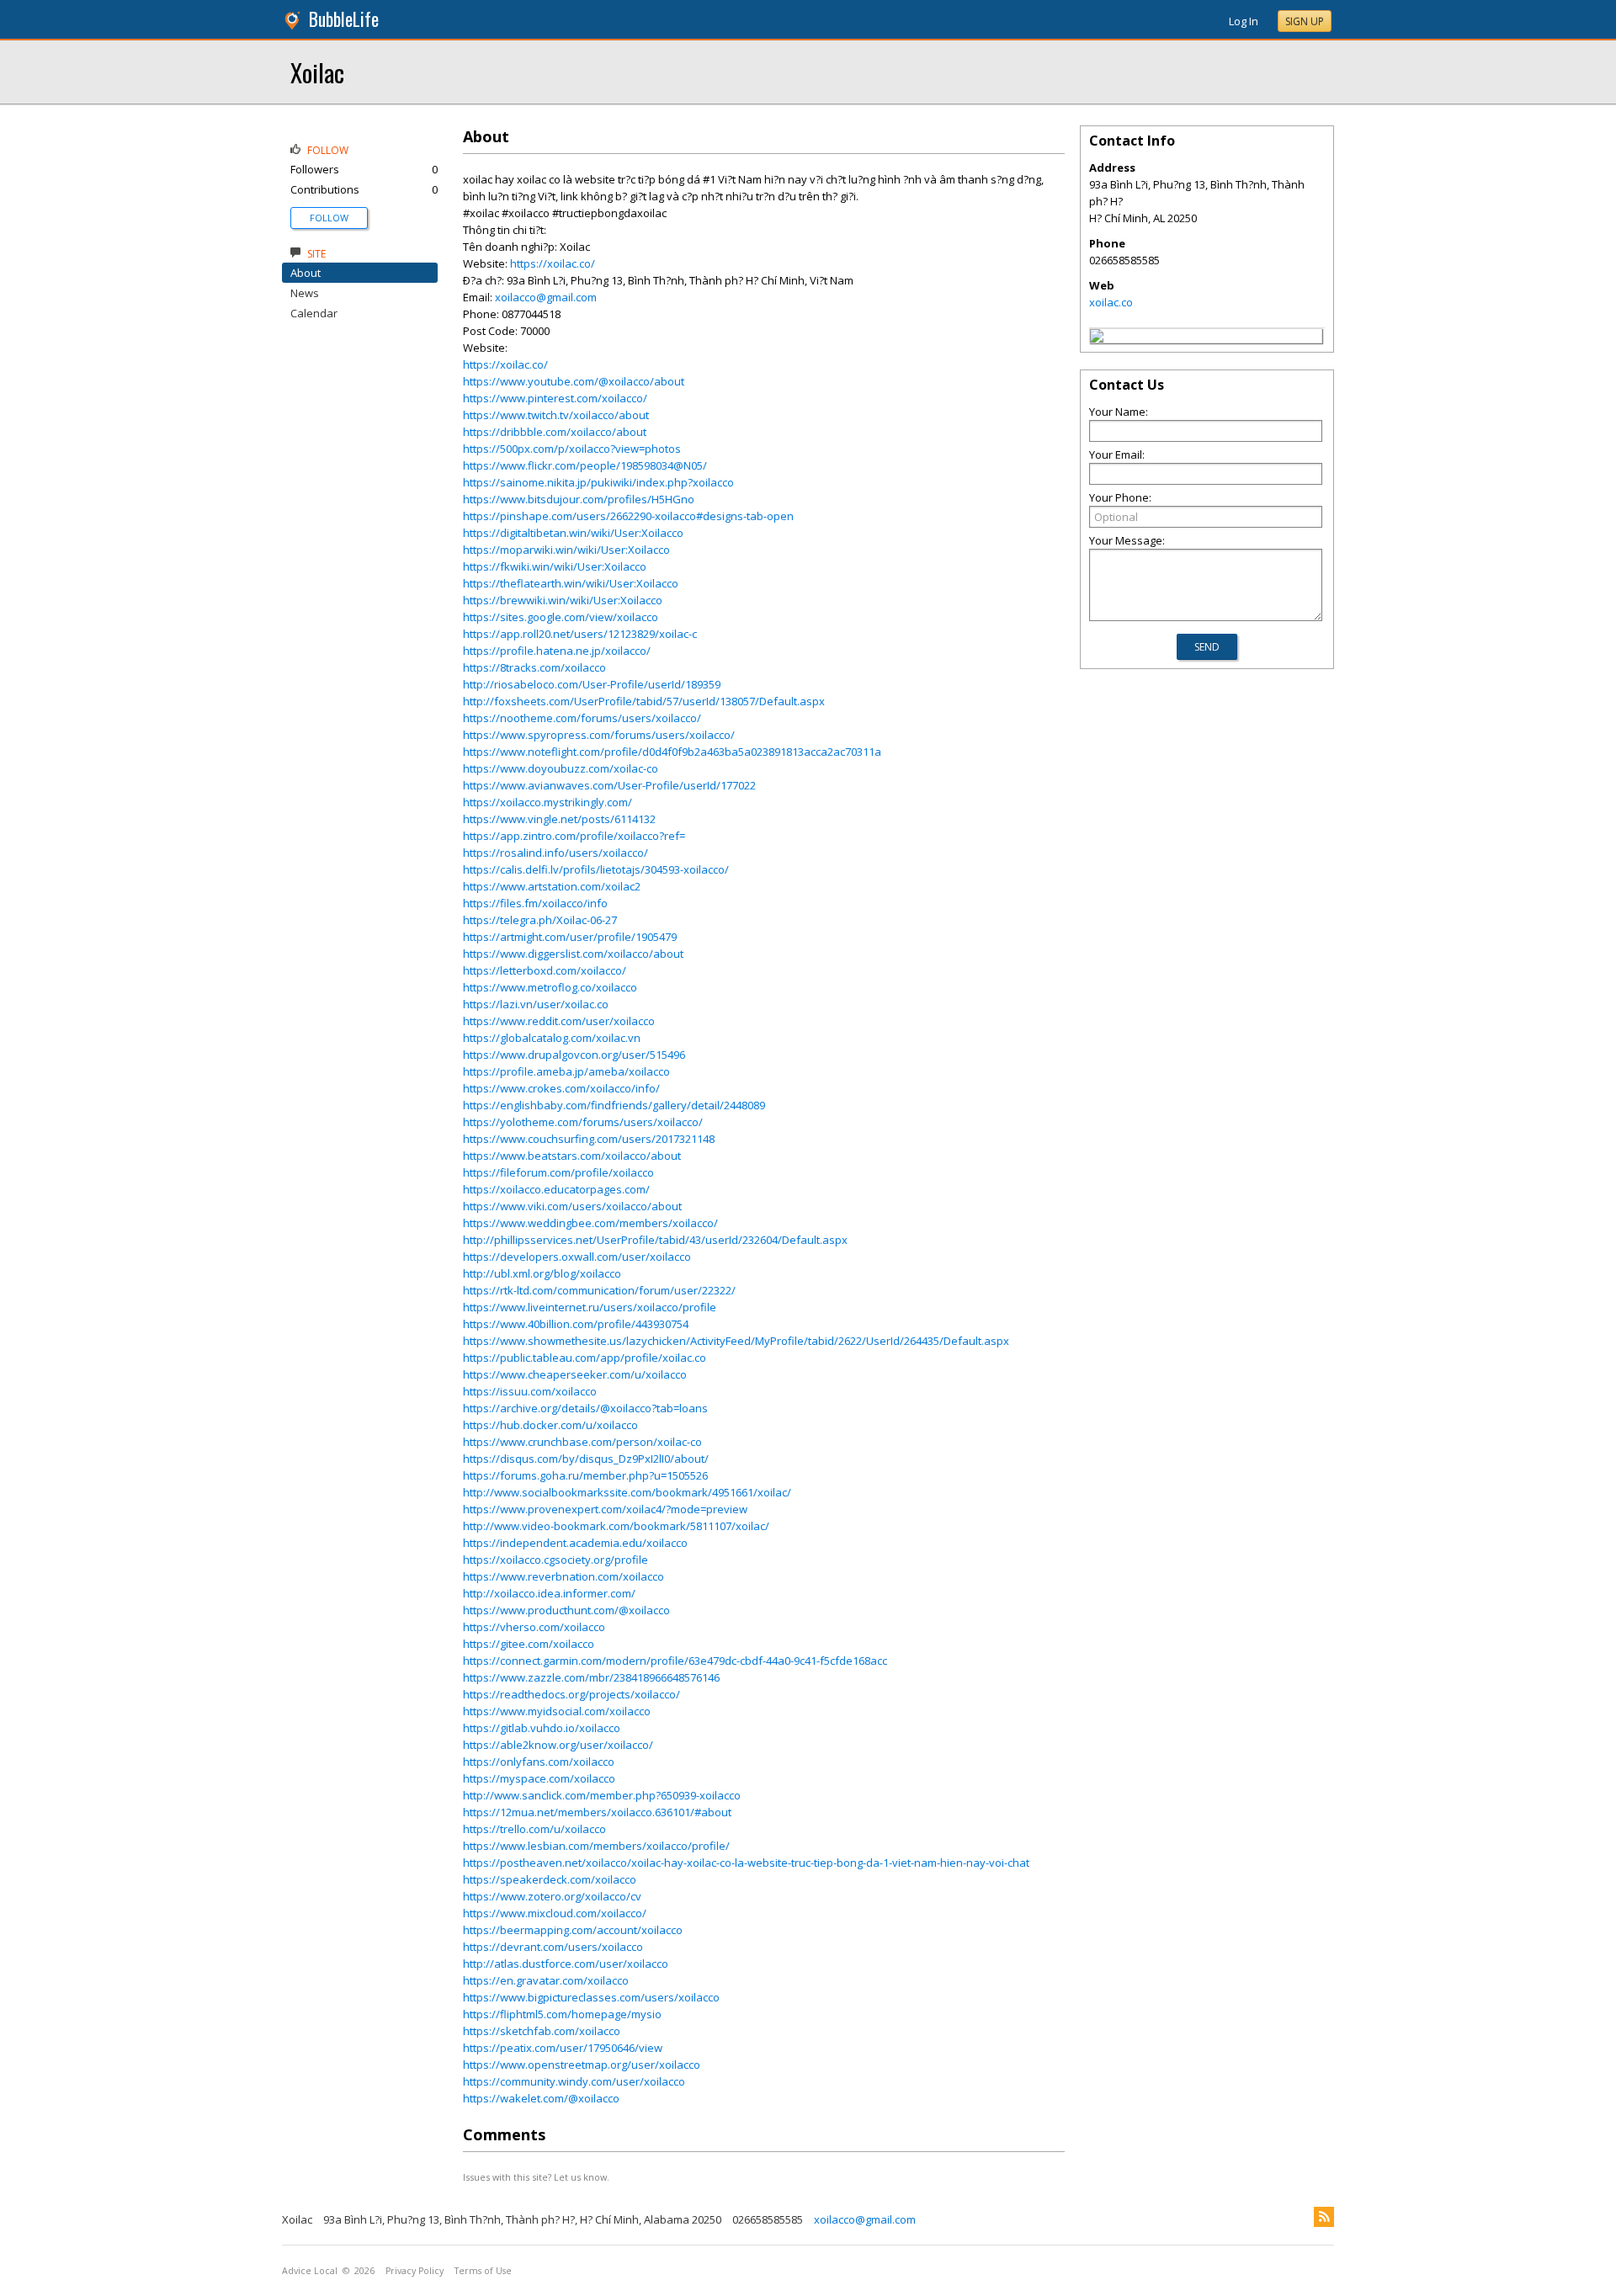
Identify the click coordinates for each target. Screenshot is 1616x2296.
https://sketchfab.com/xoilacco (542, 2031)
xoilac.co (1111, 302)
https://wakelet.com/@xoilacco (541, 2098)
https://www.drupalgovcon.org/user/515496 (574, 1055)
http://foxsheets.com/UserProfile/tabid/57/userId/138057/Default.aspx (644, 701)
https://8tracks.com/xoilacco (534, 667)
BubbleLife (344, 19)
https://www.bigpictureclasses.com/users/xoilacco (591, 1997)
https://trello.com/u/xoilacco (534, 1829)
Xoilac (317, 72)
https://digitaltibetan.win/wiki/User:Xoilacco (573, 533)
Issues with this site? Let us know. (536, 2177)
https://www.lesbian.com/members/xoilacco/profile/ (596, 1846)
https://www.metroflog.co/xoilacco (550, 987)
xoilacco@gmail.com (546, 297)
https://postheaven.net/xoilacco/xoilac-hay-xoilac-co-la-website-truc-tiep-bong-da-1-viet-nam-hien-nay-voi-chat (746, 1863)
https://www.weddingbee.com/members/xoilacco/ (590, 1223)
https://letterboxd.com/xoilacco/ (545, 970)
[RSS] (1324, 2217)
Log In (1244, 21)
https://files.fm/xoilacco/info (535, 903)
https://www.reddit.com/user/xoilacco (559, 1021)
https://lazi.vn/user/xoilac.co (536, 1004)
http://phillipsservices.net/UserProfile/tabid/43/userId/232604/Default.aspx (655, 1240)
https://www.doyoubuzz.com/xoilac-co (561, 768)
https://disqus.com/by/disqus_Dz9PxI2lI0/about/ (586, 1459)
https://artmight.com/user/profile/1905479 (570, 937)
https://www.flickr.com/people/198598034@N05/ (585, 465)
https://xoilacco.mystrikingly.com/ (548, 802)
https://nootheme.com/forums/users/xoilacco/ (582, 718)
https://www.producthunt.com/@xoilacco (566, 1610)
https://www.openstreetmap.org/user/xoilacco (582, 2065)
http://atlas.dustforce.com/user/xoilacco (566, 1964)
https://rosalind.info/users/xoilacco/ (555, 853)
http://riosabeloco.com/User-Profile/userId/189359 (592, 684)
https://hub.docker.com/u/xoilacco (550, 1425)
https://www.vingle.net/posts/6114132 (559, 819)
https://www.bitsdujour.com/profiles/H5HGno (579, 499)
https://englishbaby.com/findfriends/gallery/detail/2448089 (614, 1105)
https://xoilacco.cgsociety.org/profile (555, 1560)
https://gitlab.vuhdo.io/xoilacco (542, 1728)
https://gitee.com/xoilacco (529, 1644)
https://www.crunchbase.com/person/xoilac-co (582, 1442)
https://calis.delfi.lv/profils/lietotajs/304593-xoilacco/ (596, 869)
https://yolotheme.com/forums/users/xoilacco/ (583, 1122)
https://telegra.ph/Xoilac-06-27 (540, 920)
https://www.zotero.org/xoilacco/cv (552, 1896)
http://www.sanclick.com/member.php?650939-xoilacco (602, 1795)
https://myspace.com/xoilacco (539, 1778)
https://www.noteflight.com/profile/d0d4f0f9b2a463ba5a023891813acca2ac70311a (672, 752)
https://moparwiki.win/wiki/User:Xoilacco (566, 550)
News (305, 293)
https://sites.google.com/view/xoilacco (561, 617)
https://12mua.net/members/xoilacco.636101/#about (597, 1812)
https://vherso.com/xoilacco (534, 1627)
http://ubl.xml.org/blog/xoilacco (542, 1273)
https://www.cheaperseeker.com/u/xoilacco (575, 1374)
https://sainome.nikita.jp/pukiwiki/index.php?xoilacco (598, 482)
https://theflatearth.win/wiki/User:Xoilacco (571, 583)
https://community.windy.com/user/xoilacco (574, 2081)
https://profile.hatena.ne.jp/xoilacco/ (557, 651)
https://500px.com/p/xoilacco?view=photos (572, 449)
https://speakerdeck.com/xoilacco (550, 1879)
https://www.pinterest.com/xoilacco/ (555, 398)
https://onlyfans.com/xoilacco (539, 1762)
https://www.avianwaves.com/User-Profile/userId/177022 (609, 785)
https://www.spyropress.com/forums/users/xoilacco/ (599, 735)
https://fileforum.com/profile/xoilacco (558, 1172)
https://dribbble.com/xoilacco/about (555, 432)
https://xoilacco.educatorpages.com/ (556, 1189)
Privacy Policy (415, 2271)
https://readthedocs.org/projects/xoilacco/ (571, 1694)
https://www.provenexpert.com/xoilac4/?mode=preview (605, 1509)
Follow (329, 218)
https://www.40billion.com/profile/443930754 (576, 1324)
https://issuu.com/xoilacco (530, 1391)
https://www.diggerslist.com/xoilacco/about (573, 954)
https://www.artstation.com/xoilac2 (552, 886)
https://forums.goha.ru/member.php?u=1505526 (585, 1475)
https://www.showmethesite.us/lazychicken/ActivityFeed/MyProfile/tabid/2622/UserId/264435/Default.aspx (736, 1341)
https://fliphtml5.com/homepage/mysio (562, 2014)
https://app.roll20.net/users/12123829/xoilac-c (580, 634)
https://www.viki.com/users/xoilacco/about (572, 1206)
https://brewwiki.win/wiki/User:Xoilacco (563, 600)
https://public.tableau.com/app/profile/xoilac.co (585, 1358)
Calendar (314, 313)
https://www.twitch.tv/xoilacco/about (556, 415)
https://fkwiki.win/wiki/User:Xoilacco (555, 566)
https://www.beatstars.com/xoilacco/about (572, 1156)
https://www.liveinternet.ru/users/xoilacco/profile (590, 1307)
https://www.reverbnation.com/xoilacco (563, 1576)
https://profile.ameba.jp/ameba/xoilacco (566, 1071)
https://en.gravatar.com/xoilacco (546, 1980)
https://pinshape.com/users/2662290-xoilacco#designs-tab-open (628, 516)
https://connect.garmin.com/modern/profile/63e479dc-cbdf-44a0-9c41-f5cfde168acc (675, 1661)
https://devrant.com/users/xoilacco (553, 1947)
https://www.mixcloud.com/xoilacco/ (555, 1913)
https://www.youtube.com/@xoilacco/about (574, 381)
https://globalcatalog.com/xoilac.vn (552, 1038)
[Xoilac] (1097, 338)
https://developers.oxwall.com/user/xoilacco (577, 1257)
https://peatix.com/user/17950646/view (563, 2048)
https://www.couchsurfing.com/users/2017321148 (589, 1139)
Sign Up (1305, 21)
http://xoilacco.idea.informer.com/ (549, 1593)
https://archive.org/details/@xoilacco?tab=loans (585, 1408)
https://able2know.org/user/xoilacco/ (558, 1745)
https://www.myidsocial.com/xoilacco (557, 1711)
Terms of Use (483, 2271)
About (306, 273)
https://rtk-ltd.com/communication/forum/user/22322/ (599, 1290)
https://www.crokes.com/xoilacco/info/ (561, 1088)
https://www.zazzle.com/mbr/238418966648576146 (591, 1677)
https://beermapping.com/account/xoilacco (573, 1930)
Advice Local (310, 2271)
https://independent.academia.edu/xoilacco (575, 1543)
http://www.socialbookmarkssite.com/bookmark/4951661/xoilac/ (627, 1492)
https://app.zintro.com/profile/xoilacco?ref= (574, 836)
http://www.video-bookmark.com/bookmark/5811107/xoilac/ (616, 1526)
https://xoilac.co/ (553, 263)
